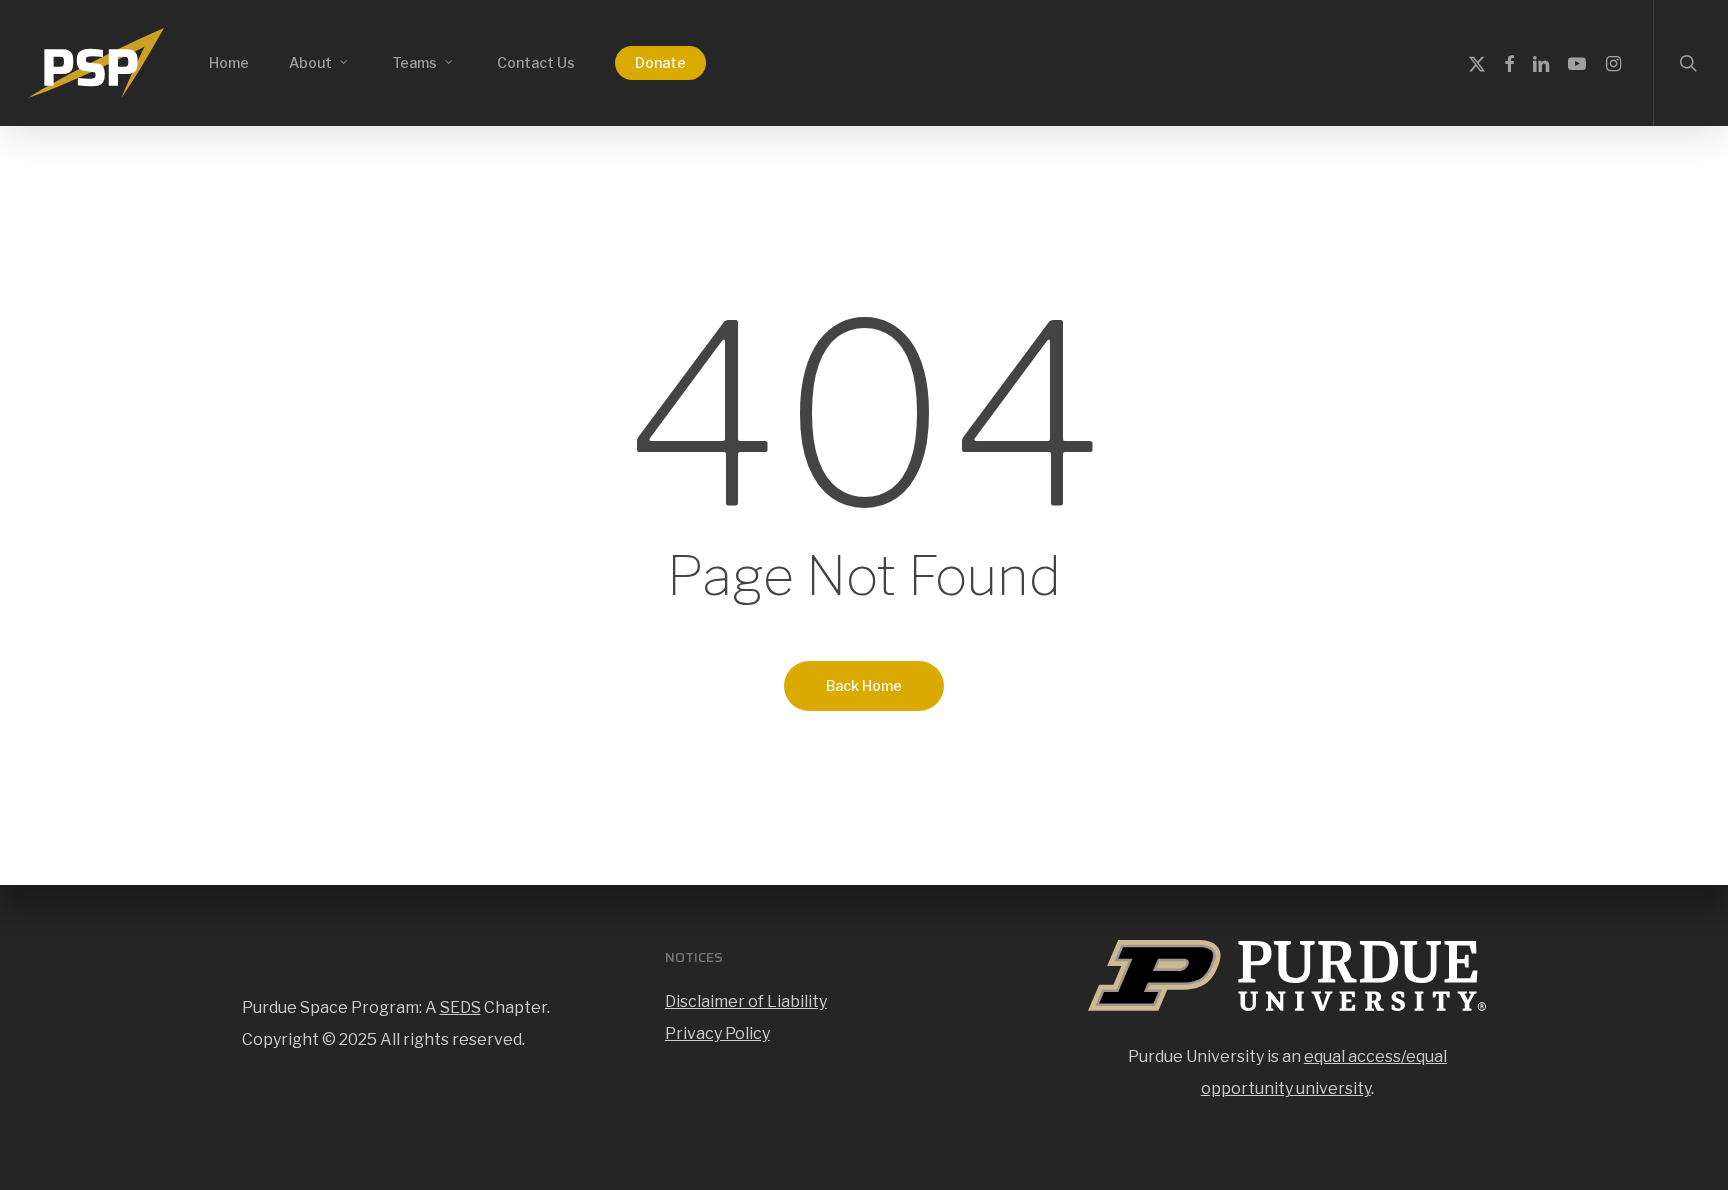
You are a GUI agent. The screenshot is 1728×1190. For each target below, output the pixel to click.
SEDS (460, 1007)
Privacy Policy (717, 1033)
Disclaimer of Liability (746, 1001)
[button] (1690, 10)
